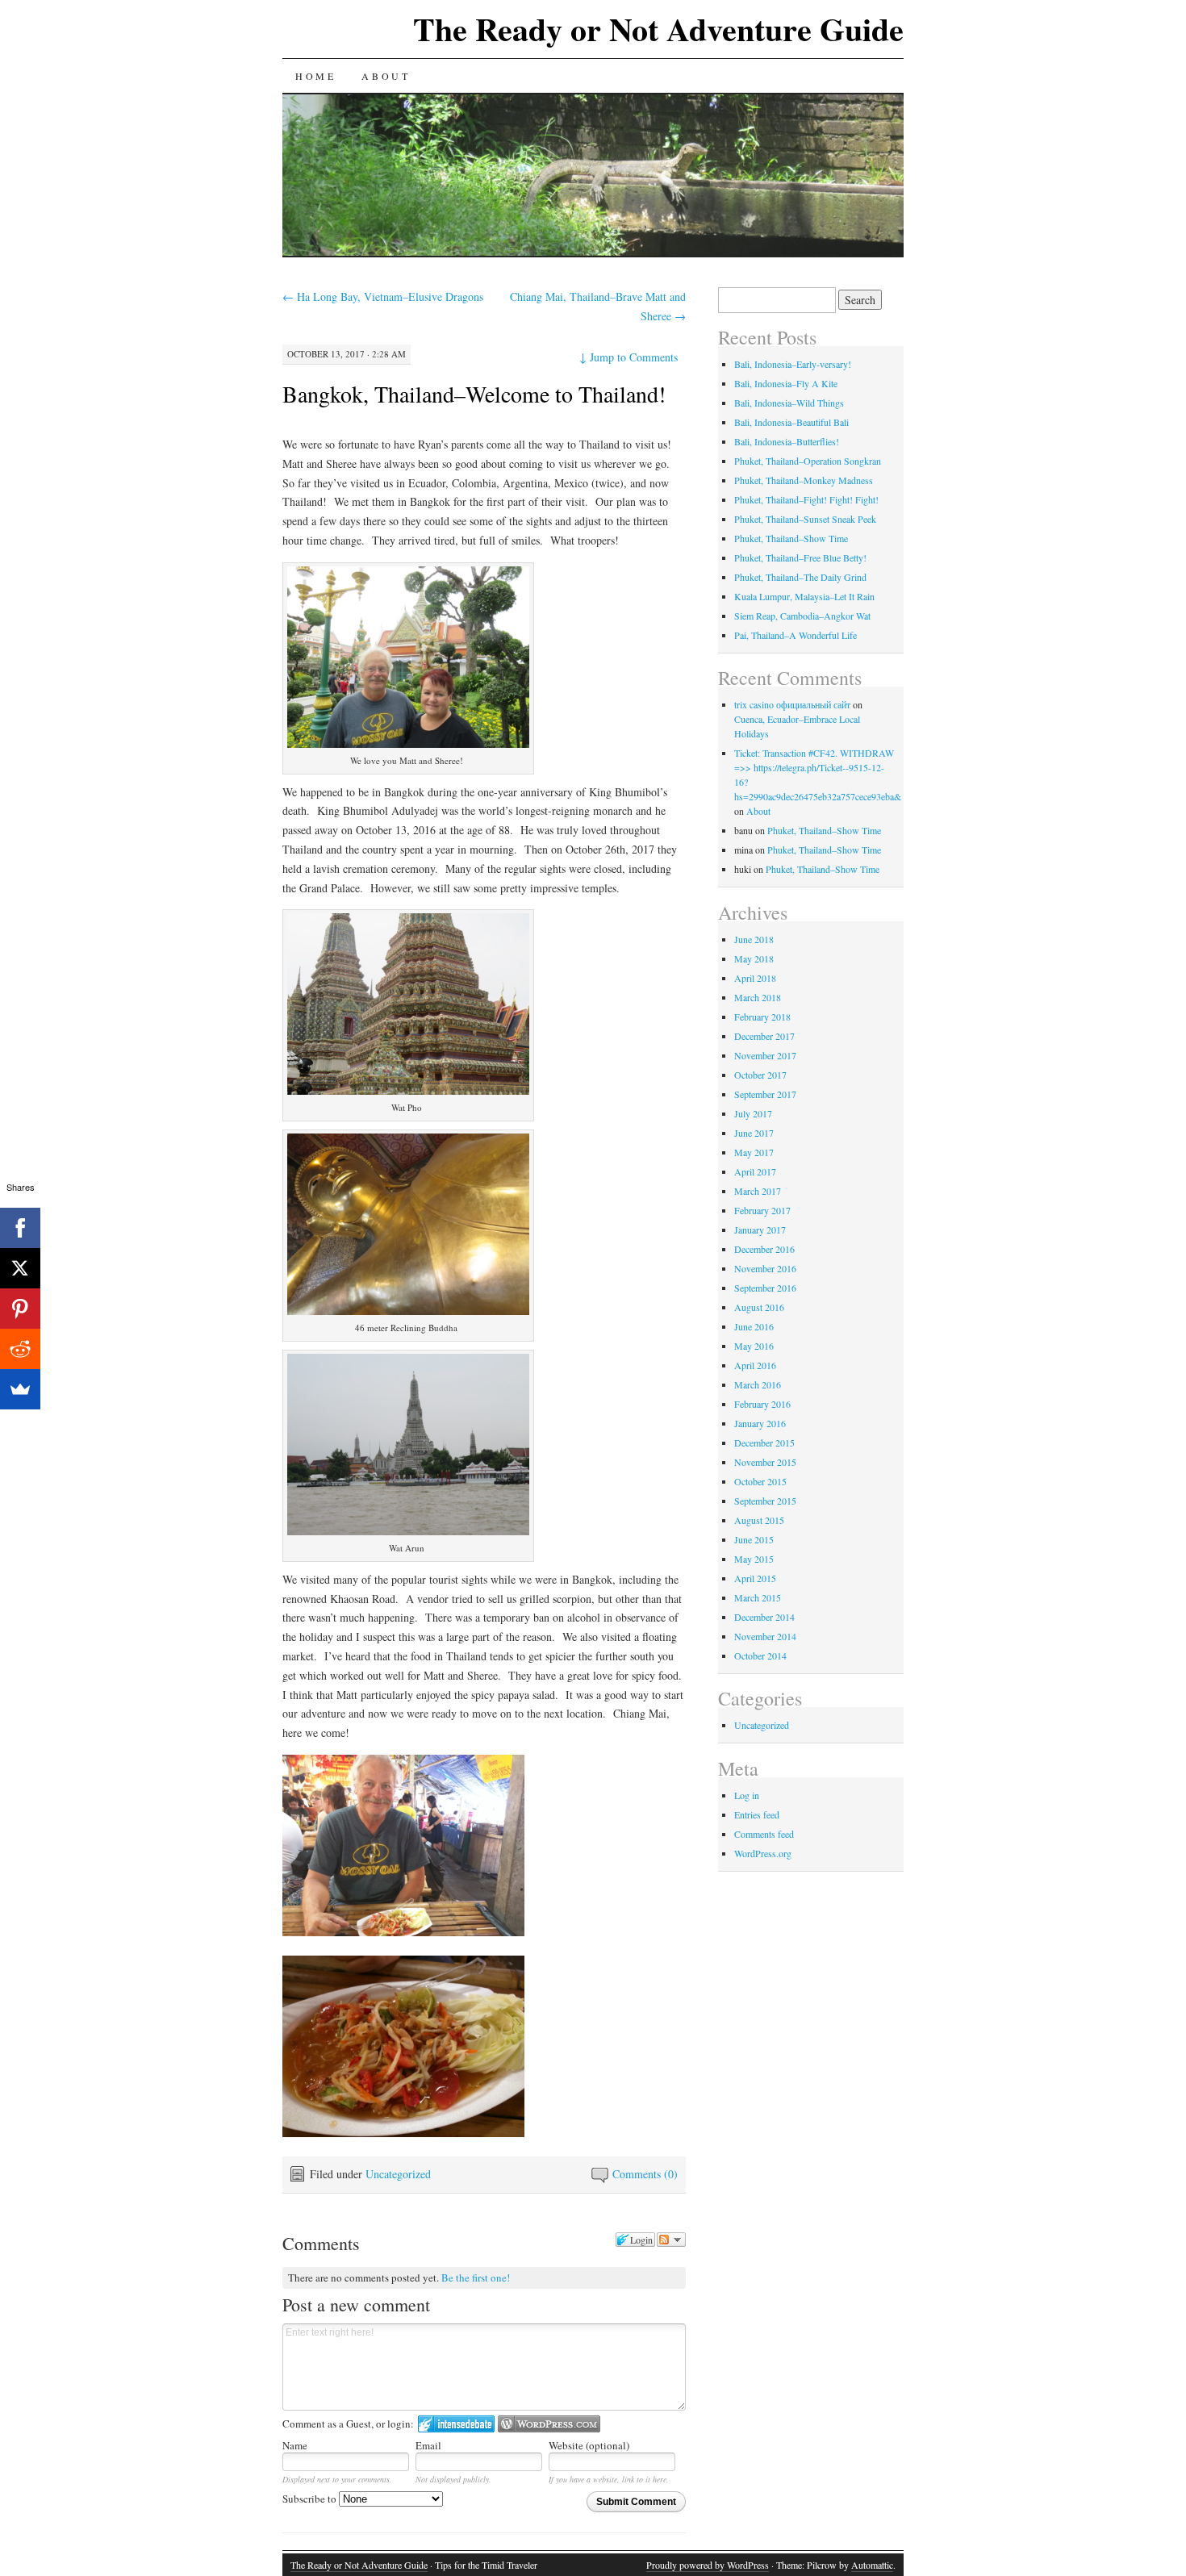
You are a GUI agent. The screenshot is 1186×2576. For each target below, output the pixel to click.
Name (295, 2445)
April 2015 (755, 1578)
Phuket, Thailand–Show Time (791, 538)
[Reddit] (20, 1349)
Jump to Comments (628, 357)
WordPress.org (763, 1853)
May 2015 (754, 1559)
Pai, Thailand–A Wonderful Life (796, 635)
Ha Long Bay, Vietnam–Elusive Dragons (383, 296)
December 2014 (764, 1617)
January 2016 (760, 1423)
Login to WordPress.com (549, 2424)
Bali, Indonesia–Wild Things (789, 403)
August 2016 (759, 1307)
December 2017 (764, 1036)
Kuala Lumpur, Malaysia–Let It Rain (804, 596)
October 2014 (760, 1655)
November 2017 (765, 1055)
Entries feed (757, 1814)
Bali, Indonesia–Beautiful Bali (791, 422)
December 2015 (764, 1442)
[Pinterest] (20, 1309)
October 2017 (760, 1075)
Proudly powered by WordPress (708, 2565)
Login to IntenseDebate (456, 2424)
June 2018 (754, 939)
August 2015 (759, 1520)
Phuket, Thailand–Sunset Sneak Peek (805, 519)
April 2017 (755, 1171)
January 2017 (760, 1230)
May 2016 (754, 1346)
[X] (20, 1268)
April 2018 (755, 978)
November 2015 (765, 1462)
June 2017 (754, 1133)
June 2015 (754, 1539)
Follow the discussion (671, 2240)
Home (315, 76)
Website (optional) (589, 2445)
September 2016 (765, 1288)
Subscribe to (311, 2499)
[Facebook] (20, 1228)
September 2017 (765, 1094)
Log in (747, 1795)
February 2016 (762, 1404)
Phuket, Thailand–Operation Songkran (808, 461)
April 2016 (755, 1365)
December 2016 (764, 1249)
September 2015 (765, 1501)
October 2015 (760, 1481)
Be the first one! (476, 2277)
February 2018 (762, 1017)
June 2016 (754, 1326)
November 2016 (765, 1268)
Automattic (872, 2565)
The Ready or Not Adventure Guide (658, 29)
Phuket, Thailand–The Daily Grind (800, 577)
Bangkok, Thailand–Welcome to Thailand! (474, 394)
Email (428, 2445)
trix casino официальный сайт (792, 704)
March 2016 (758, 1384)
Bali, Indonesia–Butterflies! (787, 441)
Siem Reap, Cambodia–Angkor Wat (802, 616)
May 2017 (754, 1152)
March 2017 (758, 1191)
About (386, 76)
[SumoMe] (20, 1389)
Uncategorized (398, 2174)
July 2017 (753, 1113)
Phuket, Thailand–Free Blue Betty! (800, 557)
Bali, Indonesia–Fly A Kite (786, 383)
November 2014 (765, 1636)
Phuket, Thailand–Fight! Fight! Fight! (806, 499)
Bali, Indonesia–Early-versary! (793, 364)
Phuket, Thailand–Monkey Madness (804, 480)
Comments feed (764, 1834)
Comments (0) (645, 2174)
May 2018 (754, 958)
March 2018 (758, 997)
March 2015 (758, 1597)
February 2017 (762, 1210)
